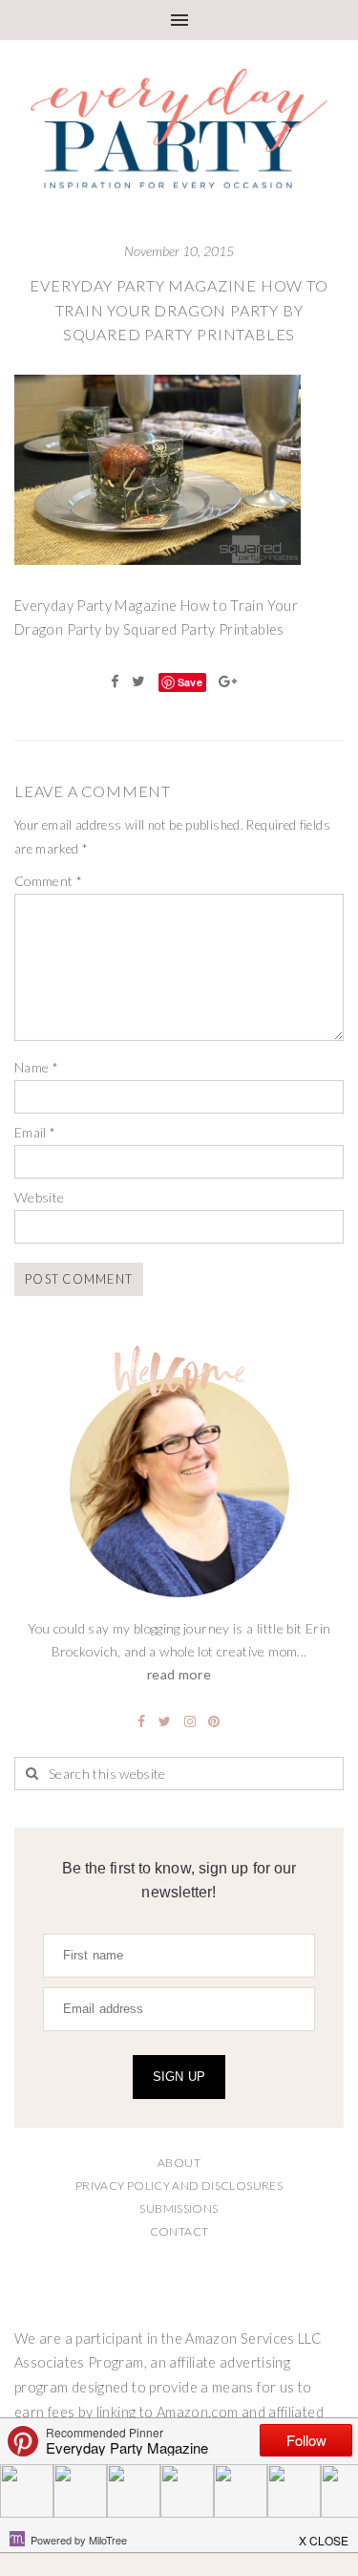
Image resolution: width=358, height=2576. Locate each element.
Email (35, 1132)
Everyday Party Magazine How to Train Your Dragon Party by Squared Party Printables (179, 310)
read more (179, 1674)
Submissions (179, 2208)
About (179, 2163)
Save (190, 682)
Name (36, 1067)
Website (40, 1197)
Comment (48, 881)
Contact (179, 2231)
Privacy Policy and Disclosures (179, 2186)
